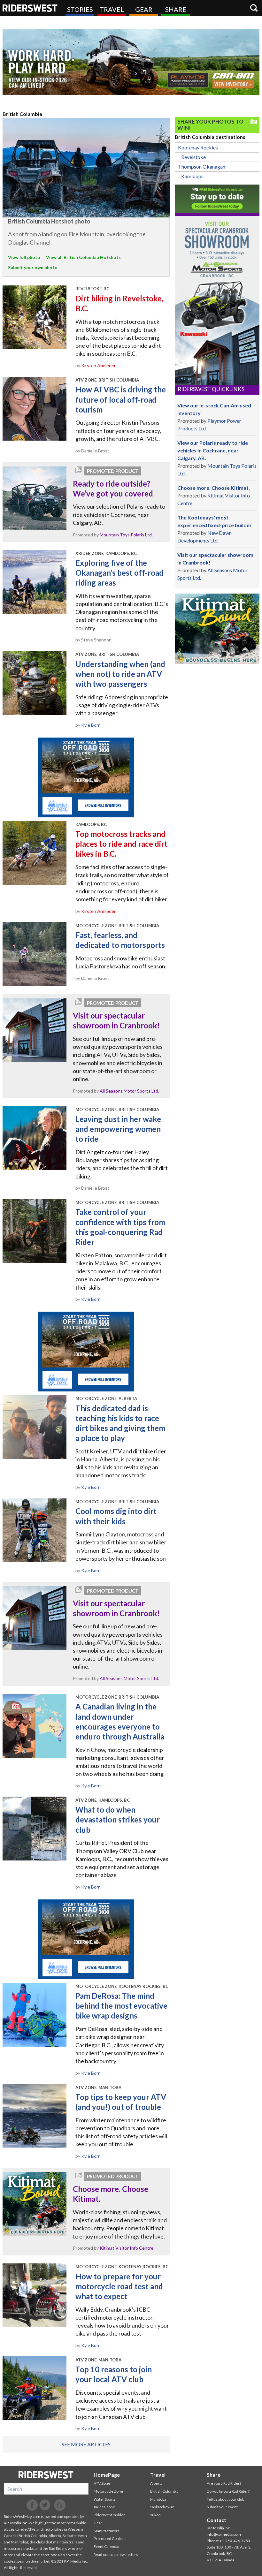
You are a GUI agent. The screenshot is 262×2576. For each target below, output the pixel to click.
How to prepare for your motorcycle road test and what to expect (119, 2286)
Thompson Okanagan (202, 167)
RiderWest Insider (109, 2515)
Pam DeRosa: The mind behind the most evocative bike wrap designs (121, 2006)
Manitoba (110, 2087)
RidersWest (30, 8)
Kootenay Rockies (198, 147)
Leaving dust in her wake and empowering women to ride (118, 1129)
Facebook (32, 2505)
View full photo (24, 257)
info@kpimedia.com (224, 2534)
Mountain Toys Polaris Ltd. (126, 535)
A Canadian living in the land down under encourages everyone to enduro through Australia (120, 1721)
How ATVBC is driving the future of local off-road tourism (121, 399)
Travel (112, 9)
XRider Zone (89, 553)
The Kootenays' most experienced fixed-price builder (215, 521)
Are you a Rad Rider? (224, 2483)
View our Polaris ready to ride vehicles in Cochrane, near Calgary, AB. (213, 450)
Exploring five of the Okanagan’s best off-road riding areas (119, 573)
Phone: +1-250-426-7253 (228, 2541)
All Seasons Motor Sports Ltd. (129, 1091)
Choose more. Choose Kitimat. (111, 2194)
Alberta (128, 1398)
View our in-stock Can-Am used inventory (214, 409)
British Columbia (119, 380)
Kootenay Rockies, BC (143, 1986)
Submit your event (222, 2507)
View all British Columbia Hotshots (83, 257)
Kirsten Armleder (98, 365)
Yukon (155, 2515)
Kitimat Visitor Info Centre (127, 2248)
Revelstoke (193, 157)
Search (254, 8)
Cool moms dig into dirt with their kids (116, 1516)
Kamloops (192, 176)
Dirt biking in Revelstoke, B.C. (119, 303)
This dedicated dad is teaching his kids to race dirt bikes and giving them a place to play (120, 1423)
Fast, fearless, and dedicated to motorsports (120, 940)
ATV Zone (86, 380)
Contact (216, 2520)
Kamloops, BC (121, 553)
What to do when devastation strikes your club (118, 1819)
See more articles (86, 2444)
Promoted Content (110, 2538)
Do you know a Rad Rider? (228, 2491)
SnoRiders (46, 2475)
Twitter (45, 2505)
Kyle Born (91, 725)
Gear (144, 9)
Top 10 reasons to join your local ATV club (114, 2374)
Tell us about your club (225, 2499)
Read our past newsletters (116, 2554)
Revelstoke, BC (92, 289)
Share (176, 9)
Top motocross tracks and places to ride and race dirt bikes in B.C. (121, 844)
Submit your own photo (33, 267)
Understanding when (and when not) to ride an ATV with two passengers (120, 674)
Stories (80, 9)
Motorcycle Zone (96, 926)
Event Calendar (107, 2546)
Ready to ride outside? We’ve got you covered (113, 489)
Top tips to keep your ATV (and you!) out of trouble (121, 2102)
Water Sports (105, 2499)
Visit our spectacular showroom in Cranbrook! (116, 1020)
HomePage (107, 2475)
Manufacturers (107, 2531)
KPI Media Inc (15, 2523)
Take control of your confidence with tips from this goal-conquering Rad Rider (120, 1227)
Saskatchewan (162, 2507)
